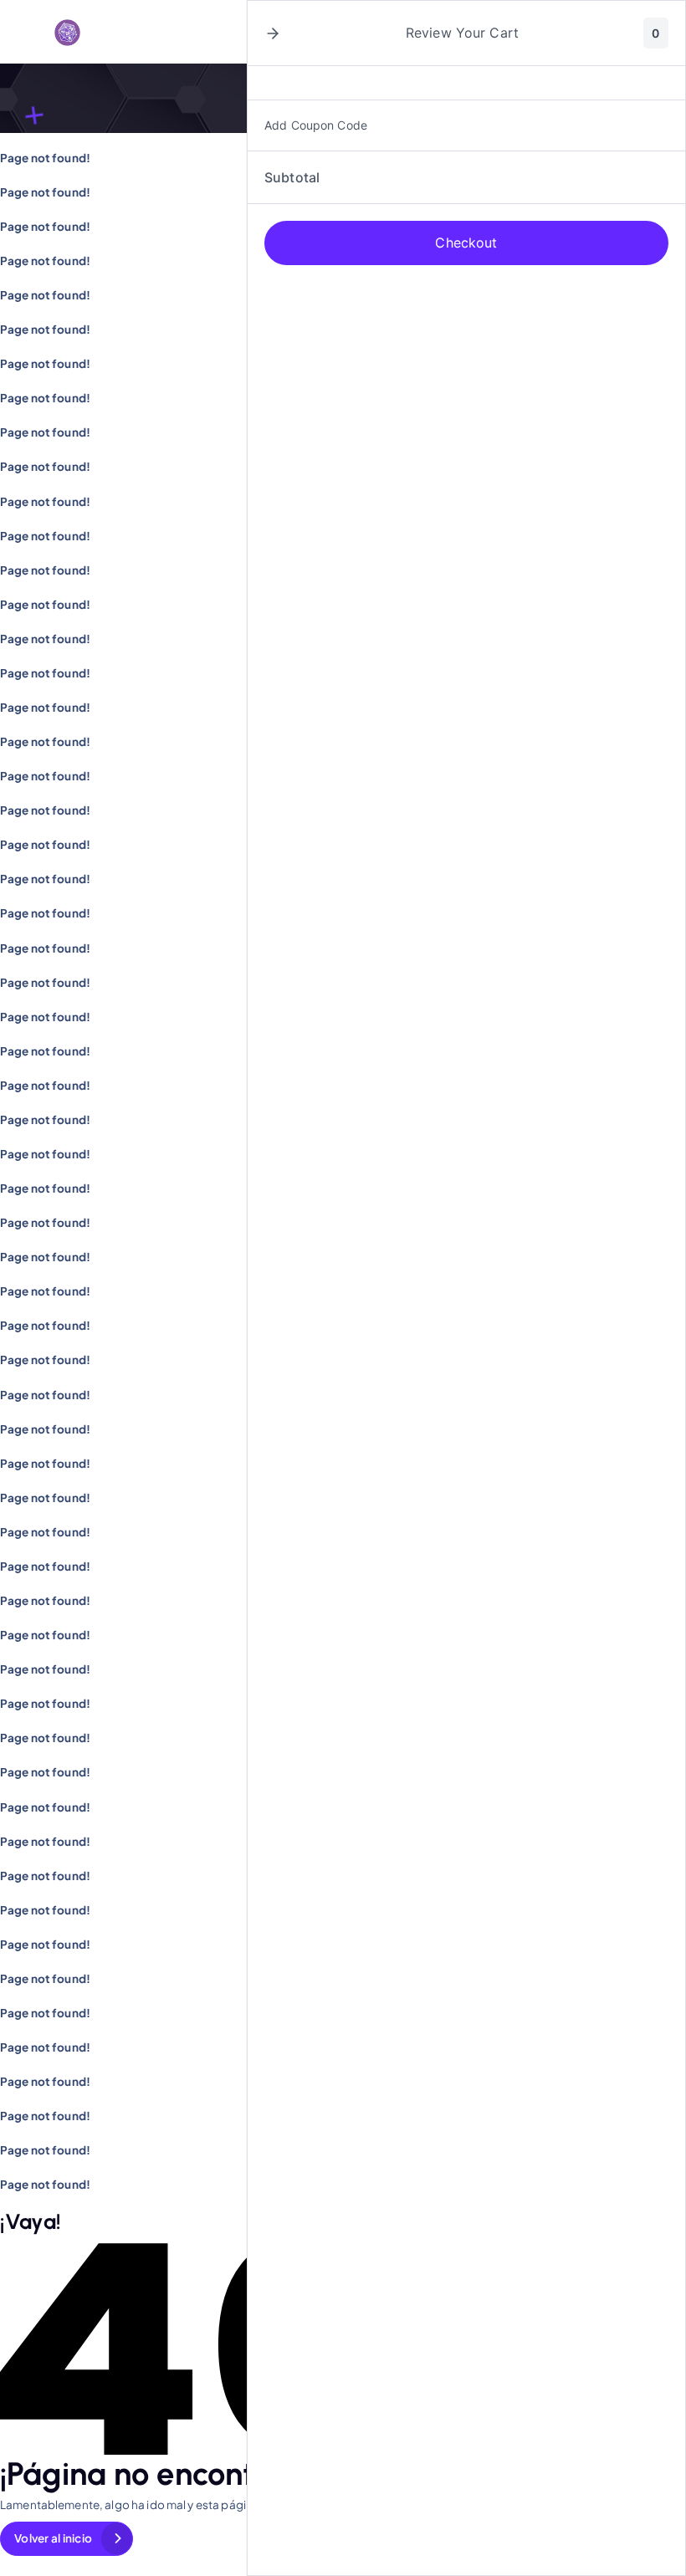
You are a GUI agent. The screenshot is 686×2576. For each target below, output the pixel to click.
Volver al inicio (53, 2538)
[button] (273, 33)
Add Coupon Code (316, 125)
